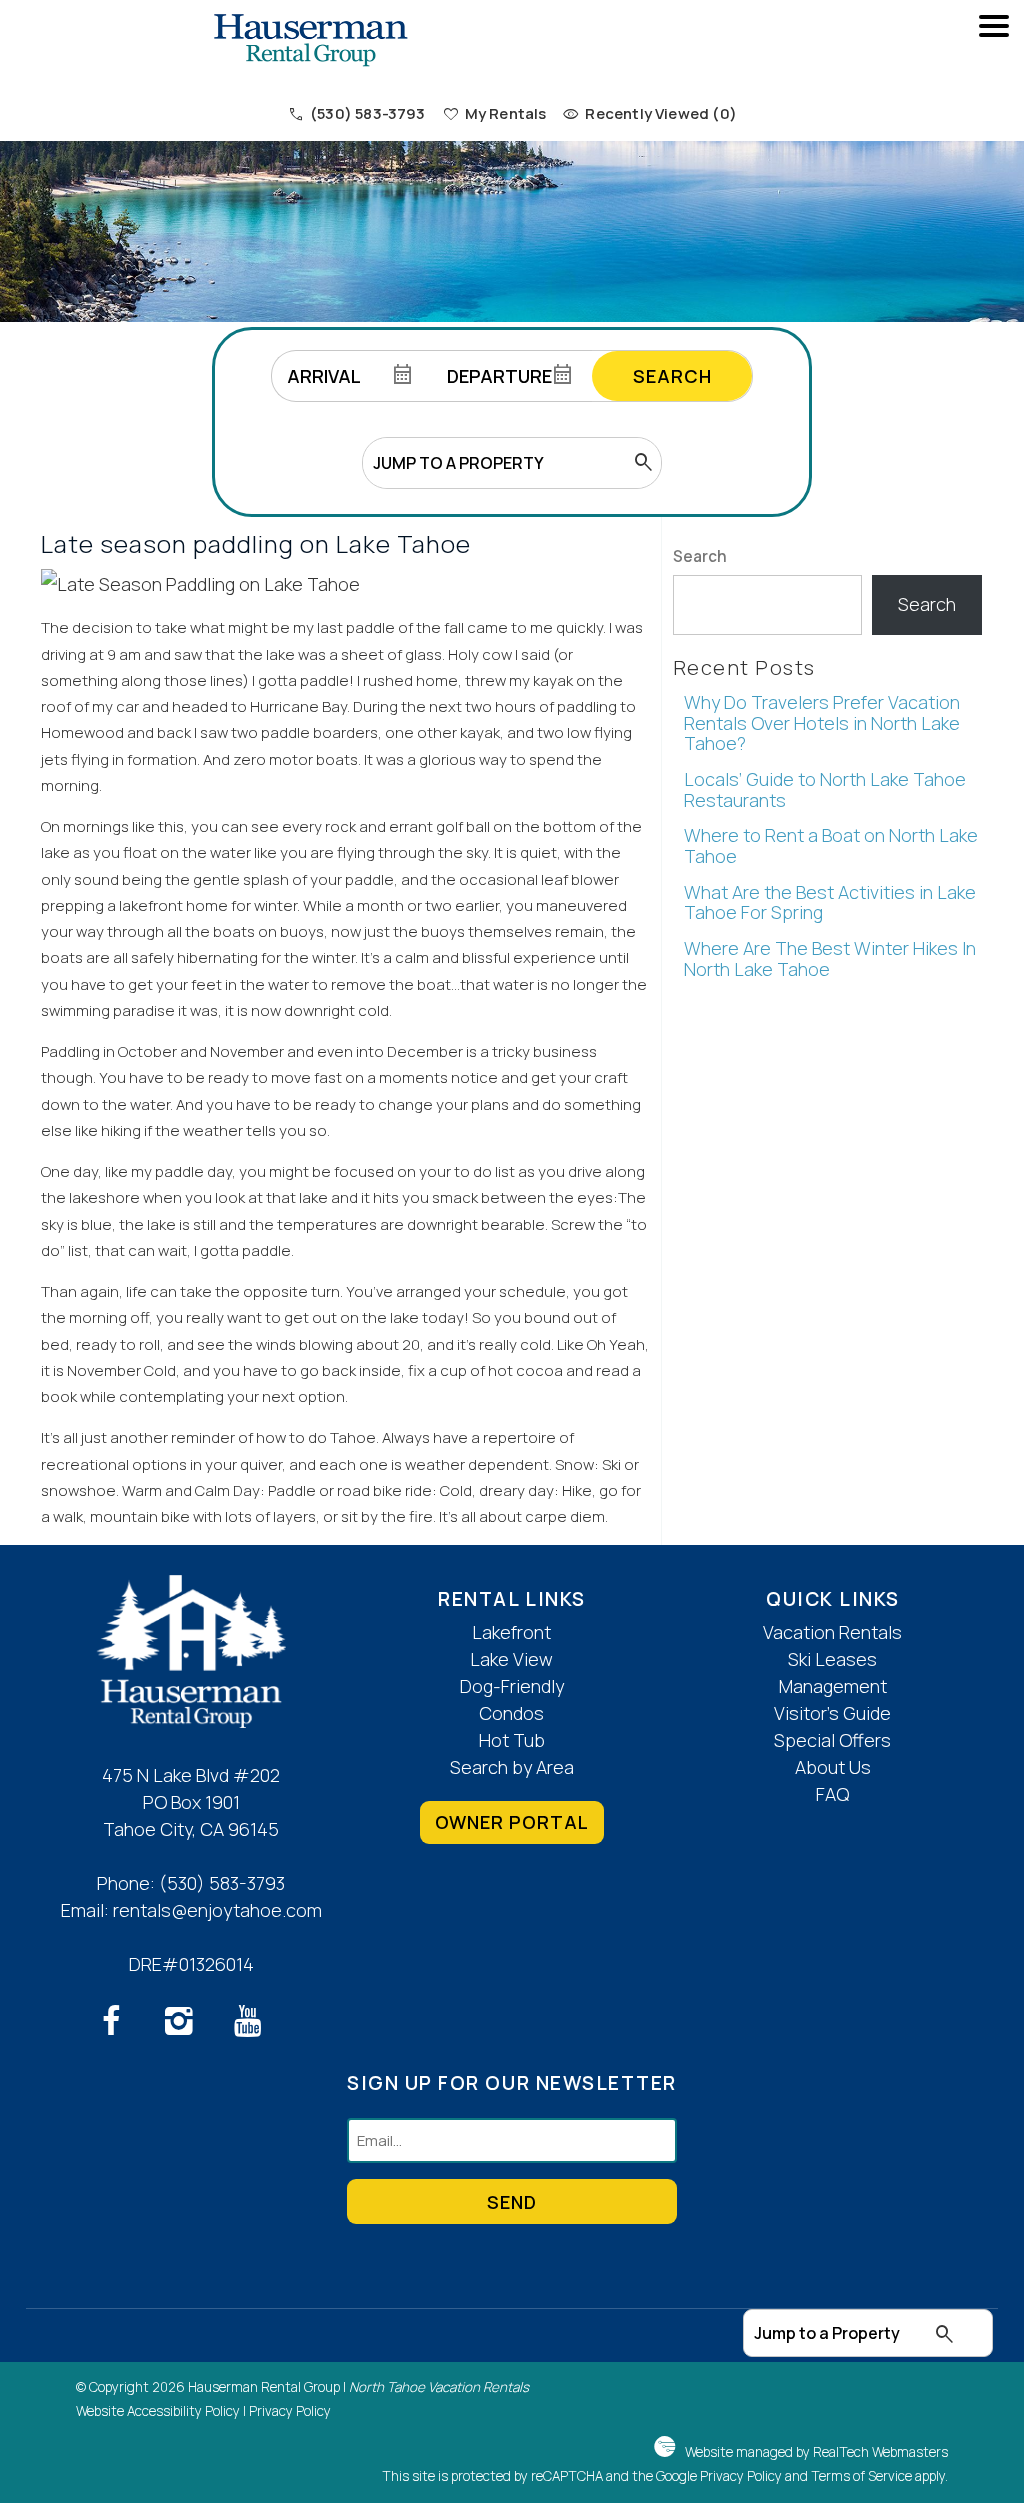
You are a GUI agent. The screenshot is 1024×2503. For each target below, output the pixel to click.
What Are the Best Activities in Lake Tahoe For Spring (830, 902)
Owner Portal (512, 1822)
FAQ (832, 1794)
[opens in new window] (122, 2025)
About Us (833, 1767)
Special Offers (832, 1740)
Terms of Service (861, 2476)
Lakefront (511, 1632)
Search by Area (512, 1767)
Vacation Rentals (832, 1632)
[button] (994, 80)
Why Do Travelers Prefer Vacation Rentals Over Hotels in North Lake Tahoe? (822, 722)
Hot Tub (512, 1740)
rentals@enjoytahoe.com (217, 1910)
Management (833, 1686)
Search (672, 376)
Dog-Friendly (512, 1686)
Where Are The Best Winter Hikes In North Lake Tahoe (830, 958)
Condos (511, 1713)
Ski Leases (832, 1659)
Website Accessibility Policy (158, 2411)
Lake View (511, 1659)
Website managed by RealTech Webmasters (816, 2452)
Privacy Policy (290, 2411)
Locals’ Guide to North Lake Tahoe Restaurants (825, 789)
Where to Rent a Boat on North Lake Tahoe (831, 845)
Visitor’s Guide (832, 1713)
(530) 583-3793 (222, 1883)
